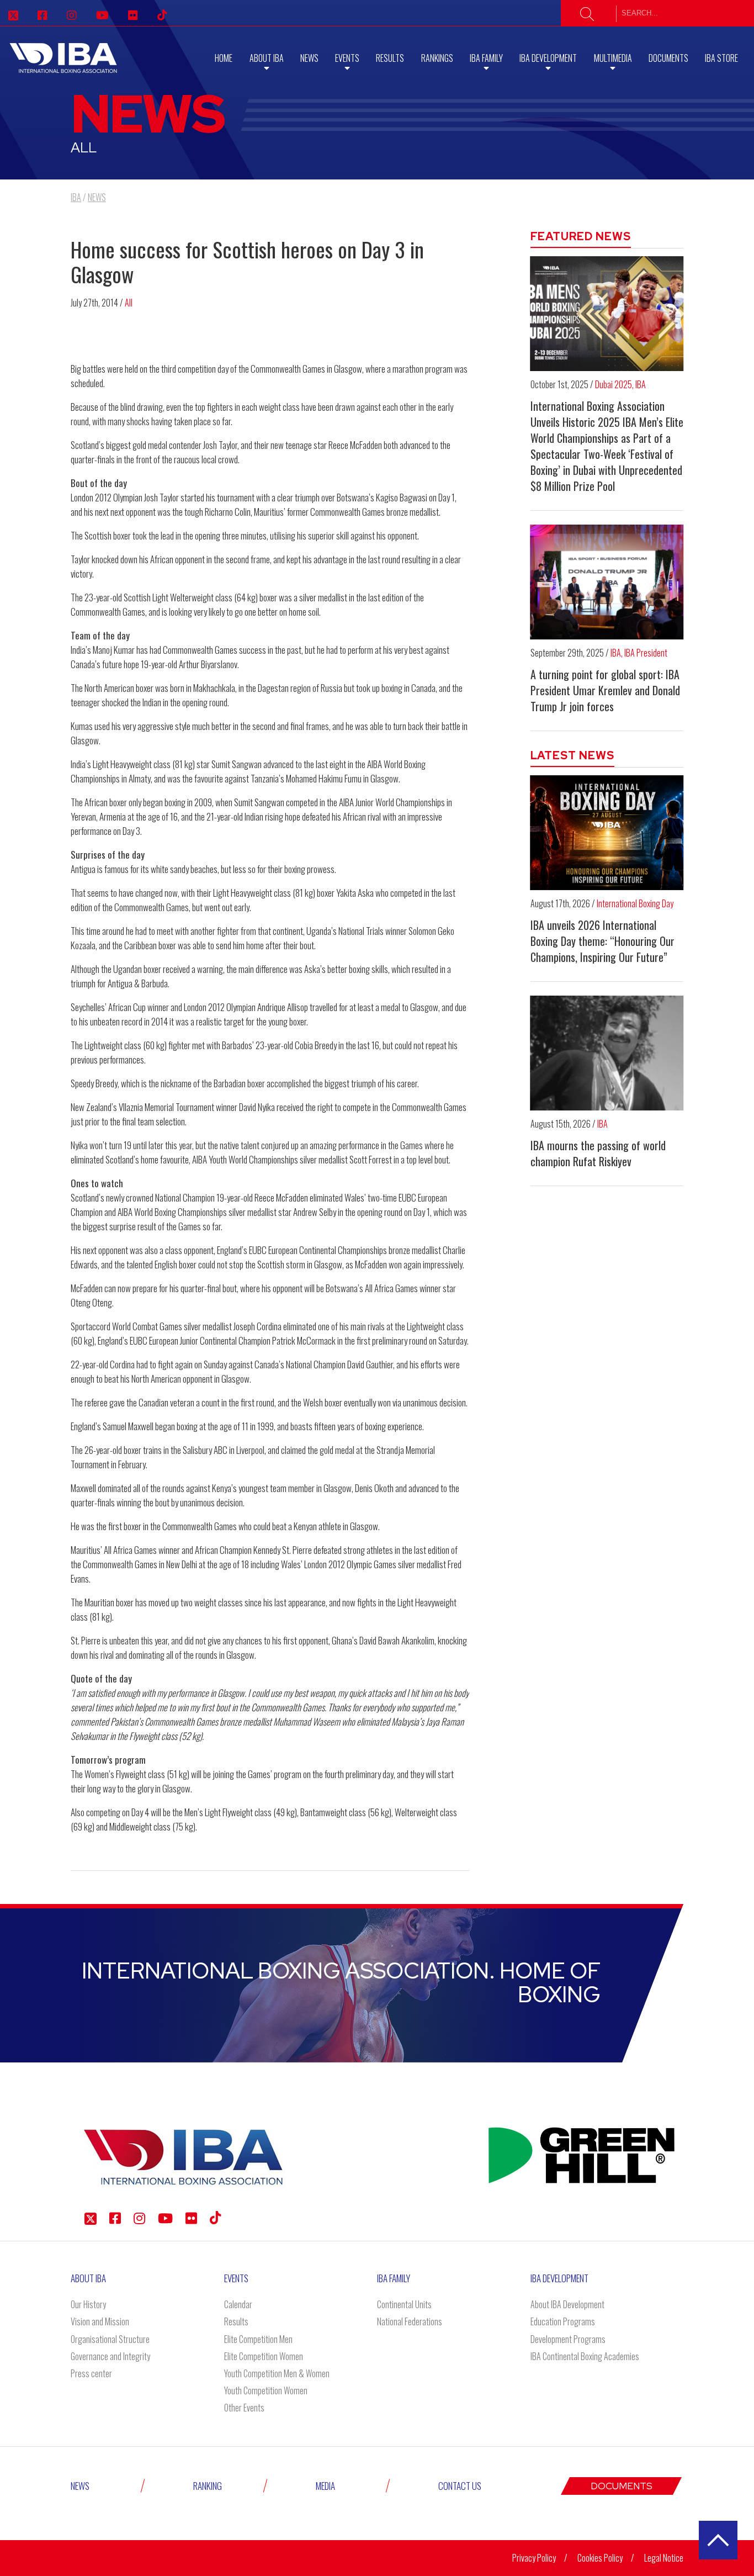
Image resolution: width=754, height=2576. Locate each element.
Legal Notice (664, 2558)
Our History (88, 2304)
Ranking (208, 2486)
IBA (641, 384)
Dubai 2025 (614, 384)
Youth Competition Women (266, 2390)
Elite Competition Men (258, 2339)
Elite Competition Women (264, 2356)
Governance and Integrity (110, 2356)
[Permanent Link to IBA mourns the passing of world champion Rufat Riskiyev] (607, 1053)
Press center (91, 2373)
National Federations (410, 2321)
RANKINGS (437, 58)
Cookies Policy (600, 2558)
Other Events (244, 2408)
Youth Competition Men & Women (277, 2373)
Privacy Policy (534, 2558)
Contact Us (460, 2486)
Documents (668, 58)
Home (224, 58)
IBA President (646, 653)
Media (325, 2486)
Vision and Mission (100, 2321)
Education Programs (563, 2321)
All (129, 303)
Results (390, 58)
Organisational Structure (110, 2339)
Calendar (238, 2304)
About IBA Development (567, 2304)
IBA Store (721, 58)
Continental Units (404, 2304)
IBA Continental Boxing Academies (585, 2356)
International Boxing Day (635, 903)
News (309, 58)
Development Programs (568, 2339)
